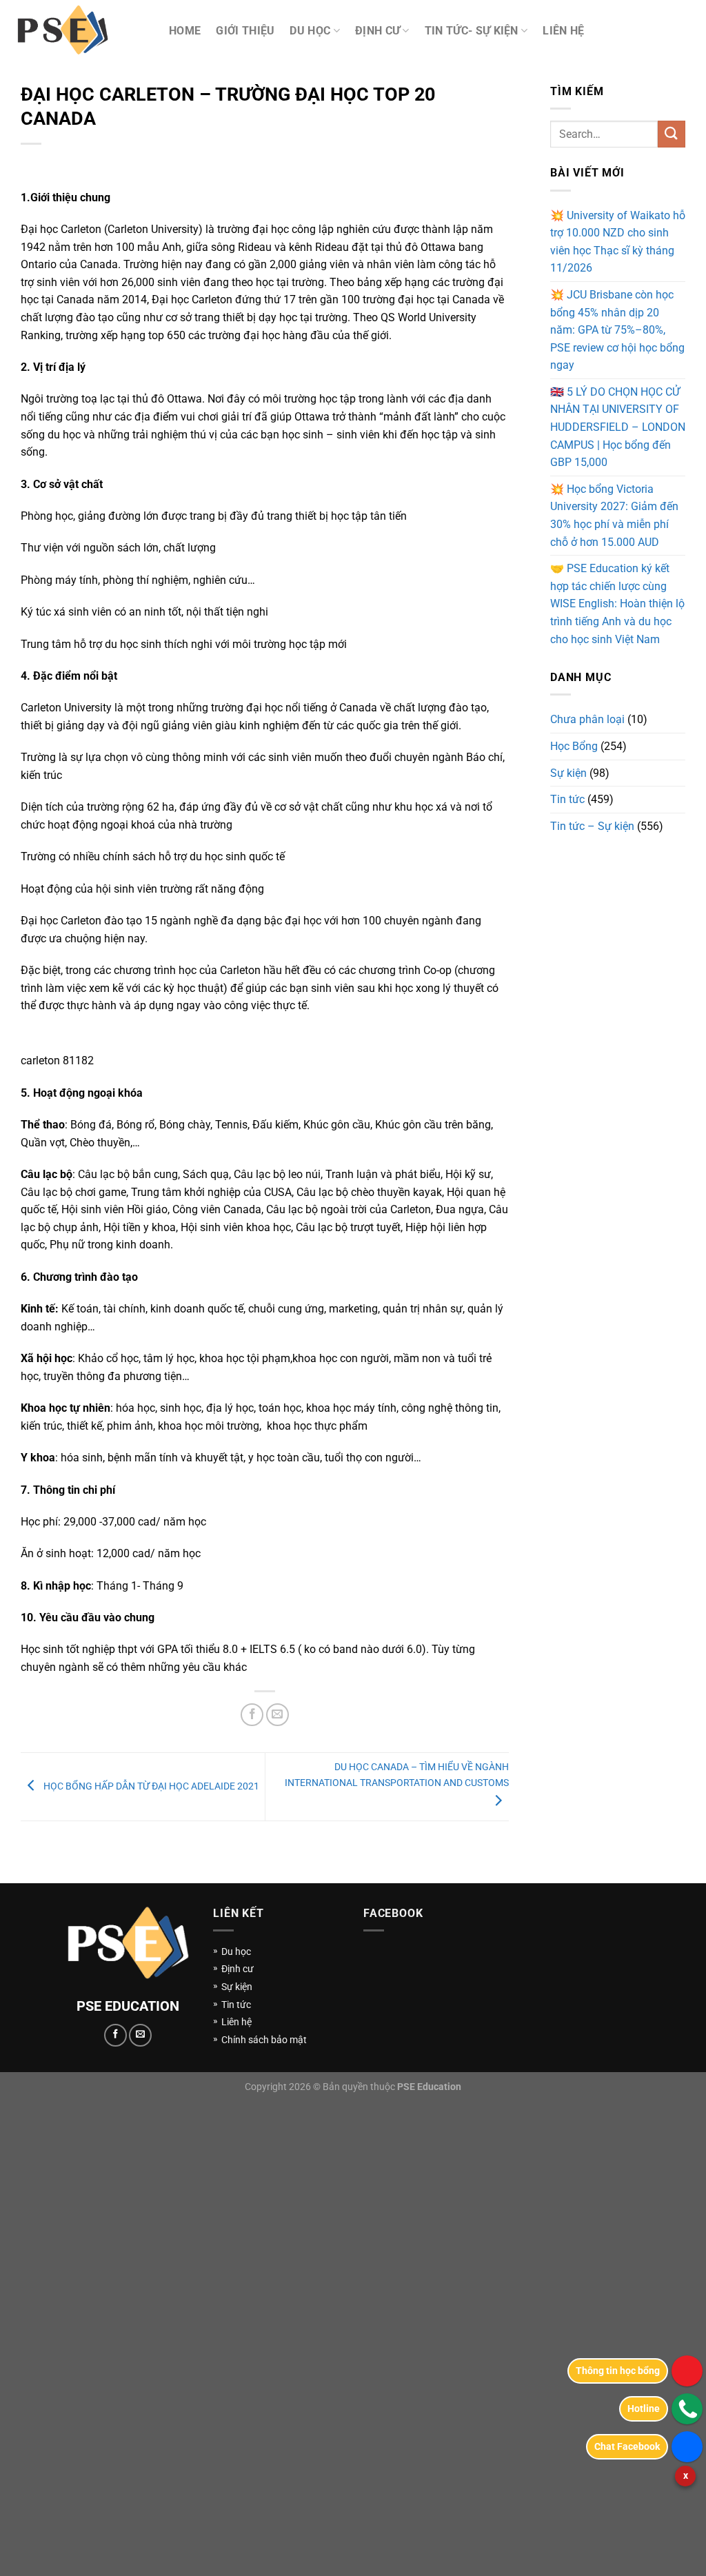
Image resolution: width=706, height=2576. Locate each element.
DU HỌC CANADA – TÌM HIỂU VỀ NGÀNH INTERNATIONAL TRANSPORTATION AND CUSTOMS (397, 1774)
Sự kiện (568, 773)
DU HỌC (310, 31)
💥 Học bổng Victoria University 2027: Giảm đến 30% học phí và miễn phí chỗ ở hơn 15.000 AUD (614, 516)
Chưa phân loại (587, 719)
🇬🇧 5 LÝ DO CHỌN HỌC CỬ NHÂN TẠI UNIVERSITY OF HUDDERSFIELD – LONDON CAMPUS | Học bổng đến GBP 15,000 (618, 427)
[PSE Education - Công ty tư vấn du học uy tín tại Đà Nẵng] (79, 31)
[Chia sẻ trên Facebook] (252, 1715)
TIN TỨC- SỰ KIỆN (472, 31)
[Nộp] (672, 134)
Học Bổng (574, 746)
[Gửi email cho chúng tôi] (140, 2035)
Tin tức (567, 799)
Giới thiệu (245, 31)
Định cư (377, 31)
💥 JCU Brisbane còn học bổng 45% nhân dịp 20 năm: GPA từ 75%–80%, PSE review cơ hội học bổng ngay (617, 330)
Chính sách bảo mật (264, 2040)
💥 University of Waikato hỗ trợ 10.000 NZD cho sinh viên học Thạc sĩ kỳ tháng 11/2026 (618, 242)
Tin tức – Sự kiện (592, 826)
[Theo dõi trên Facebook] (115, 2035)
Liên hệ (236, 2022)
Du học (236, 1951)
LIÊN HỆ (563, 31)
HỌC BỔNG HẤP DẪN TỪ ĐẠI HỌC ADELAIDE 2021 (150, 1785)
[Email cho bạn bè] (278, 1715)
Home (185, 31)
